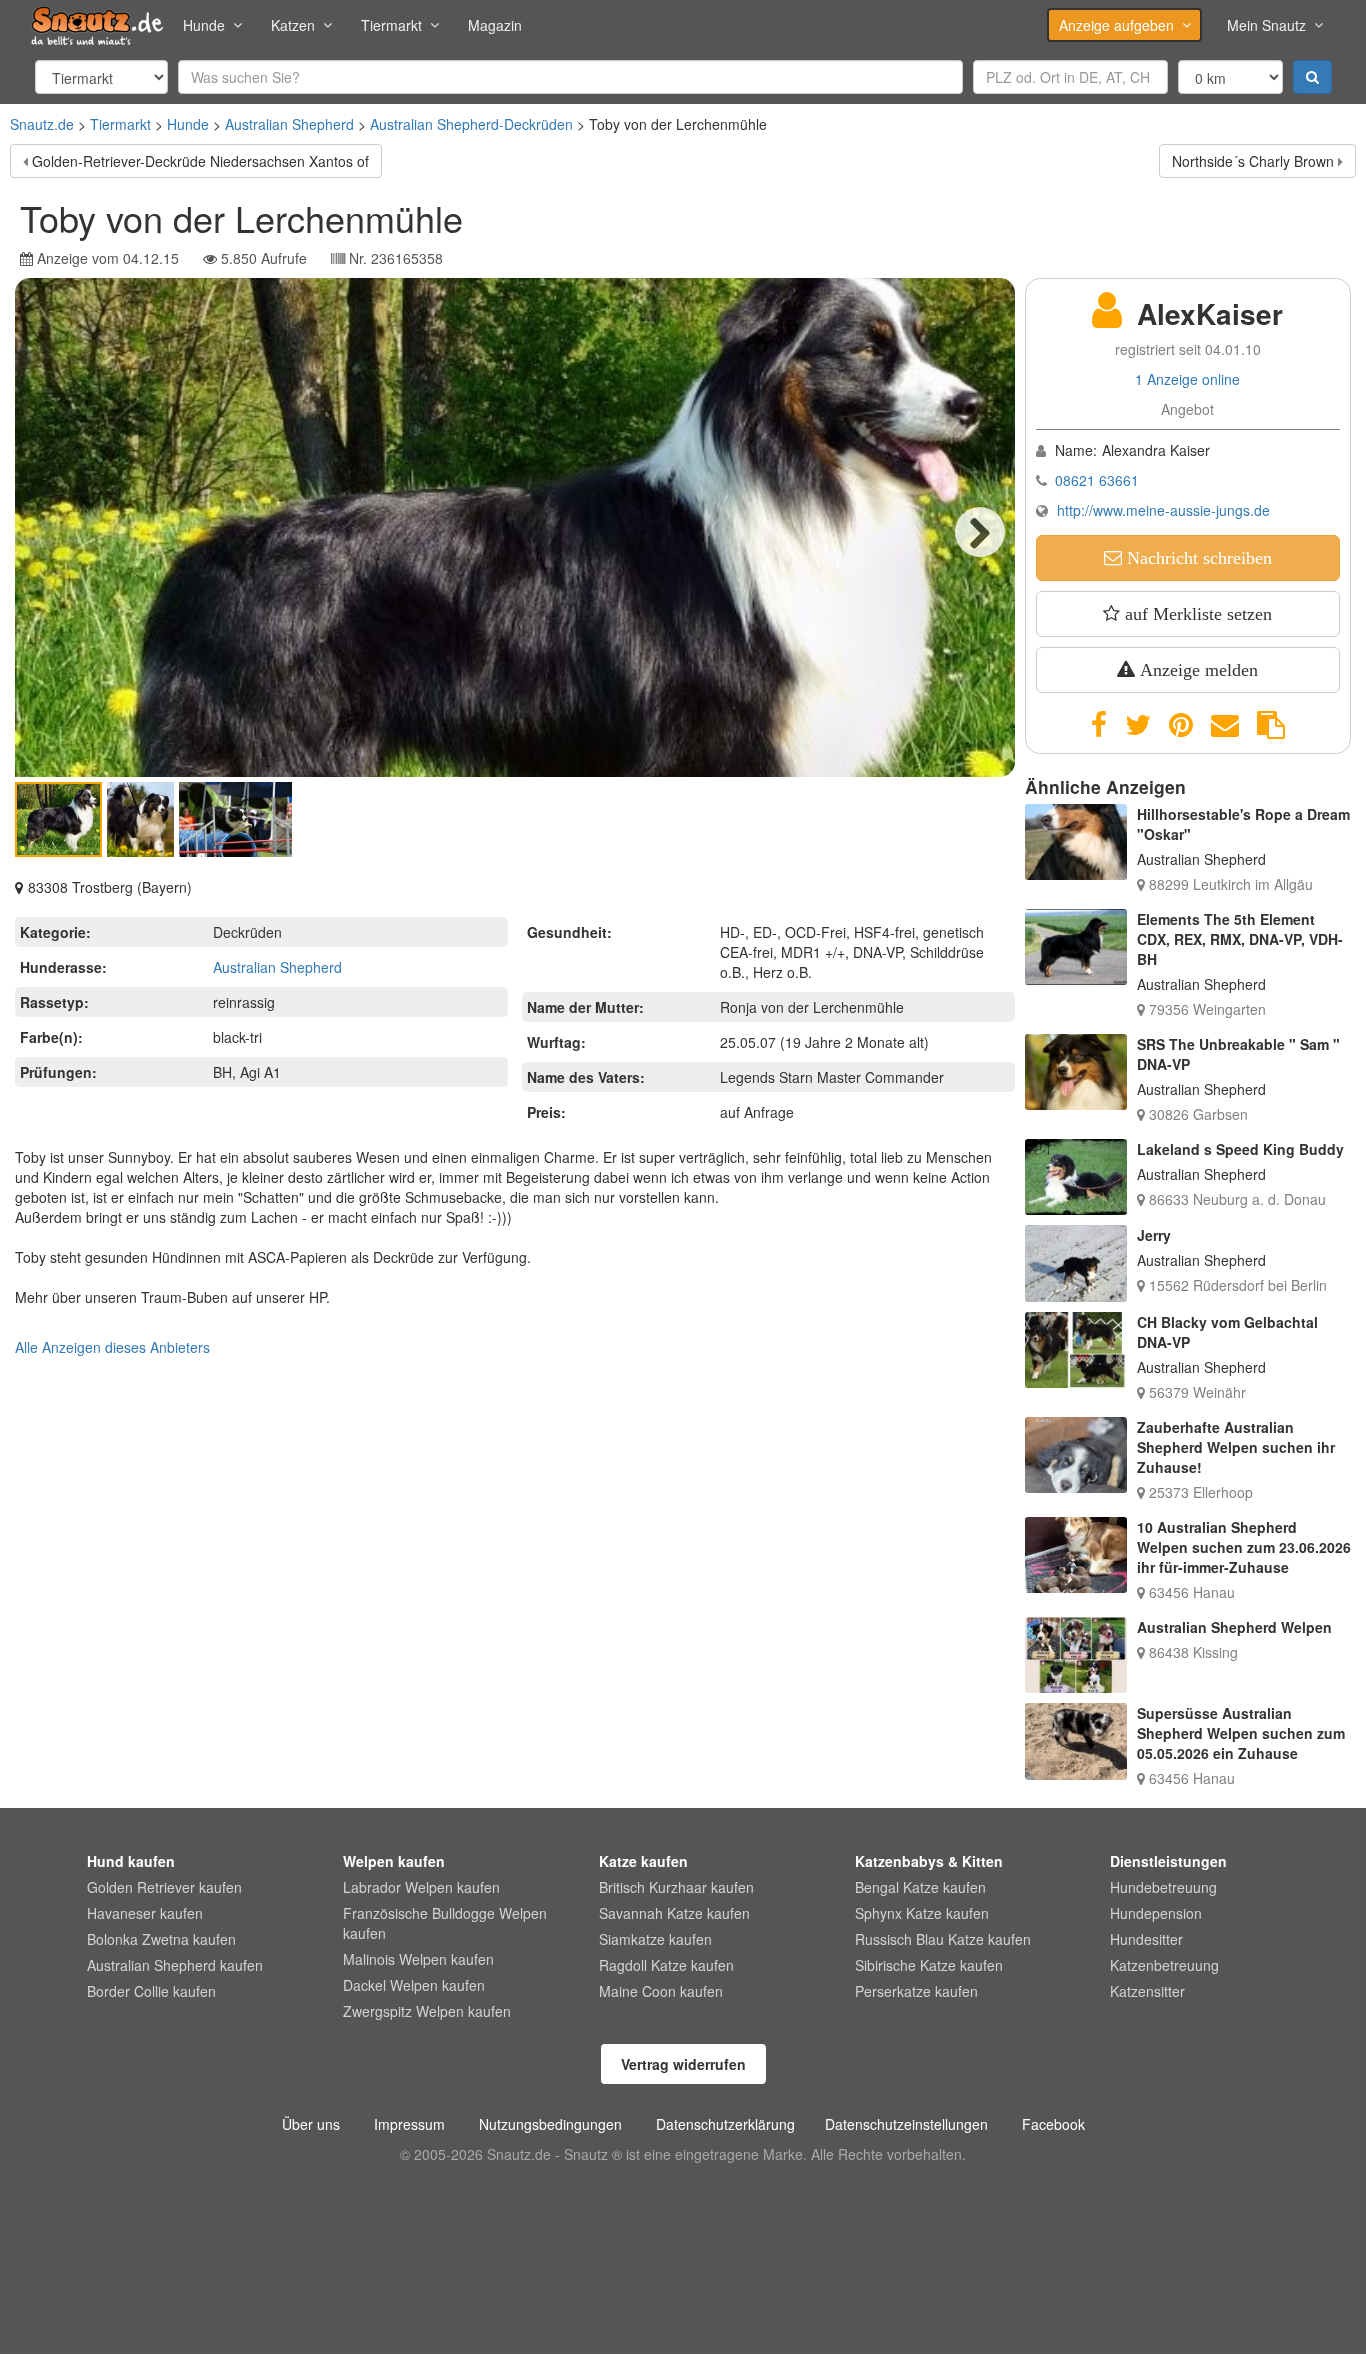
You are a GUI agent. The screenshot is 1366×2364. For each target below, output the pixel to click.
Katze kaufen (643, 1861)
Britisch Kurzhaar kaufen (676, 1887)
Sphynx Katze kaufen (922, 1913)
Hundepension (1156, 1913)
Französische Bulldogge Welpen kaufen (445, 1923)
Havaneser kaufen (145, 1913)
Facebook (1053, 2124)
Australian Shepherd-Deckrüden (471, 124)
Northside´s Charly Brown (1253, 161)
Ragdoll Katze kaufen (666, 1965)
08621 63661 (1097, 480)
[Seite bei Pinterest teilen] (1181, 725)
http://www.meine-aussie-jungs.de (1163, 510)
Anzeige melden (1196, 670)
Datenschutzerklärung (725, 2124)
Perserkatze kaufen (916, 1991)
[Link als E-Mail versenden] (1225, 725)
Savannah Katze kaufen (674, 1913)
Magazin (495, 25)
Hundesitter (1146, 1939)
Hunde (204, 25)
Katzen (293, 25)
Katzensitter (1147, 1991)
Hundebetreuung (1163, 1887)
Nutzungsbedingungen (550, 2124)
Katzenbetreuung (1164, 1965)
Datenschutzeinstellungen (906, 2124)
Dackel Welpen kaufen (414, 1985)
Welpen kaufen (394, 1861)
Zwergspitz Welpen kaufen (427, 2011)
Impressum (409, 2124)
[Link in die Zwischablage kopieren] (1271, 725)
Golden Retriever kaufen (164, 1887)
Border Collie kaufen (151, 1991)
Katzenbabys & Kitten (929, 1861)
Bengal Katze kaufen (920, 1887)
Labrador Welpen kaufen (421, 1887)
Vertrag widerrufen (683, 2064)
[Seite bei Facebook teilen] (1099, 725)
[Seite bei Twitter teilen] (1138, 725)
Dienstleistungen (1168, 1861)
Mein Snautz (1266, 25)
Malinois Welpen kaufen (418, 1959)
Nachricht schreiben (1197, 558)
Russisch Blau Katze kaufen (943, 1939)
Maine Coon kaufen (661, 1991)
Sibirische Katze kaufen (929, 1965)
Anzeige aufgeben (1116, 25)
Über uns (311, 2124)
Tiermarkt (391, 25)
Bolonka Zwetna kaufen (161, 1939)
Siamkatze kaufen (655, 1939)
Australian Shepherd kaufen (175, 1965)
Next (980, 532)
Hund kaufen (131, 1861)
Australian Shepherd (289, 124)
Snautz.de (42, 124)
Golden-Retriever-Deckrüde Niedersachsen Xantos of (200, 161)
